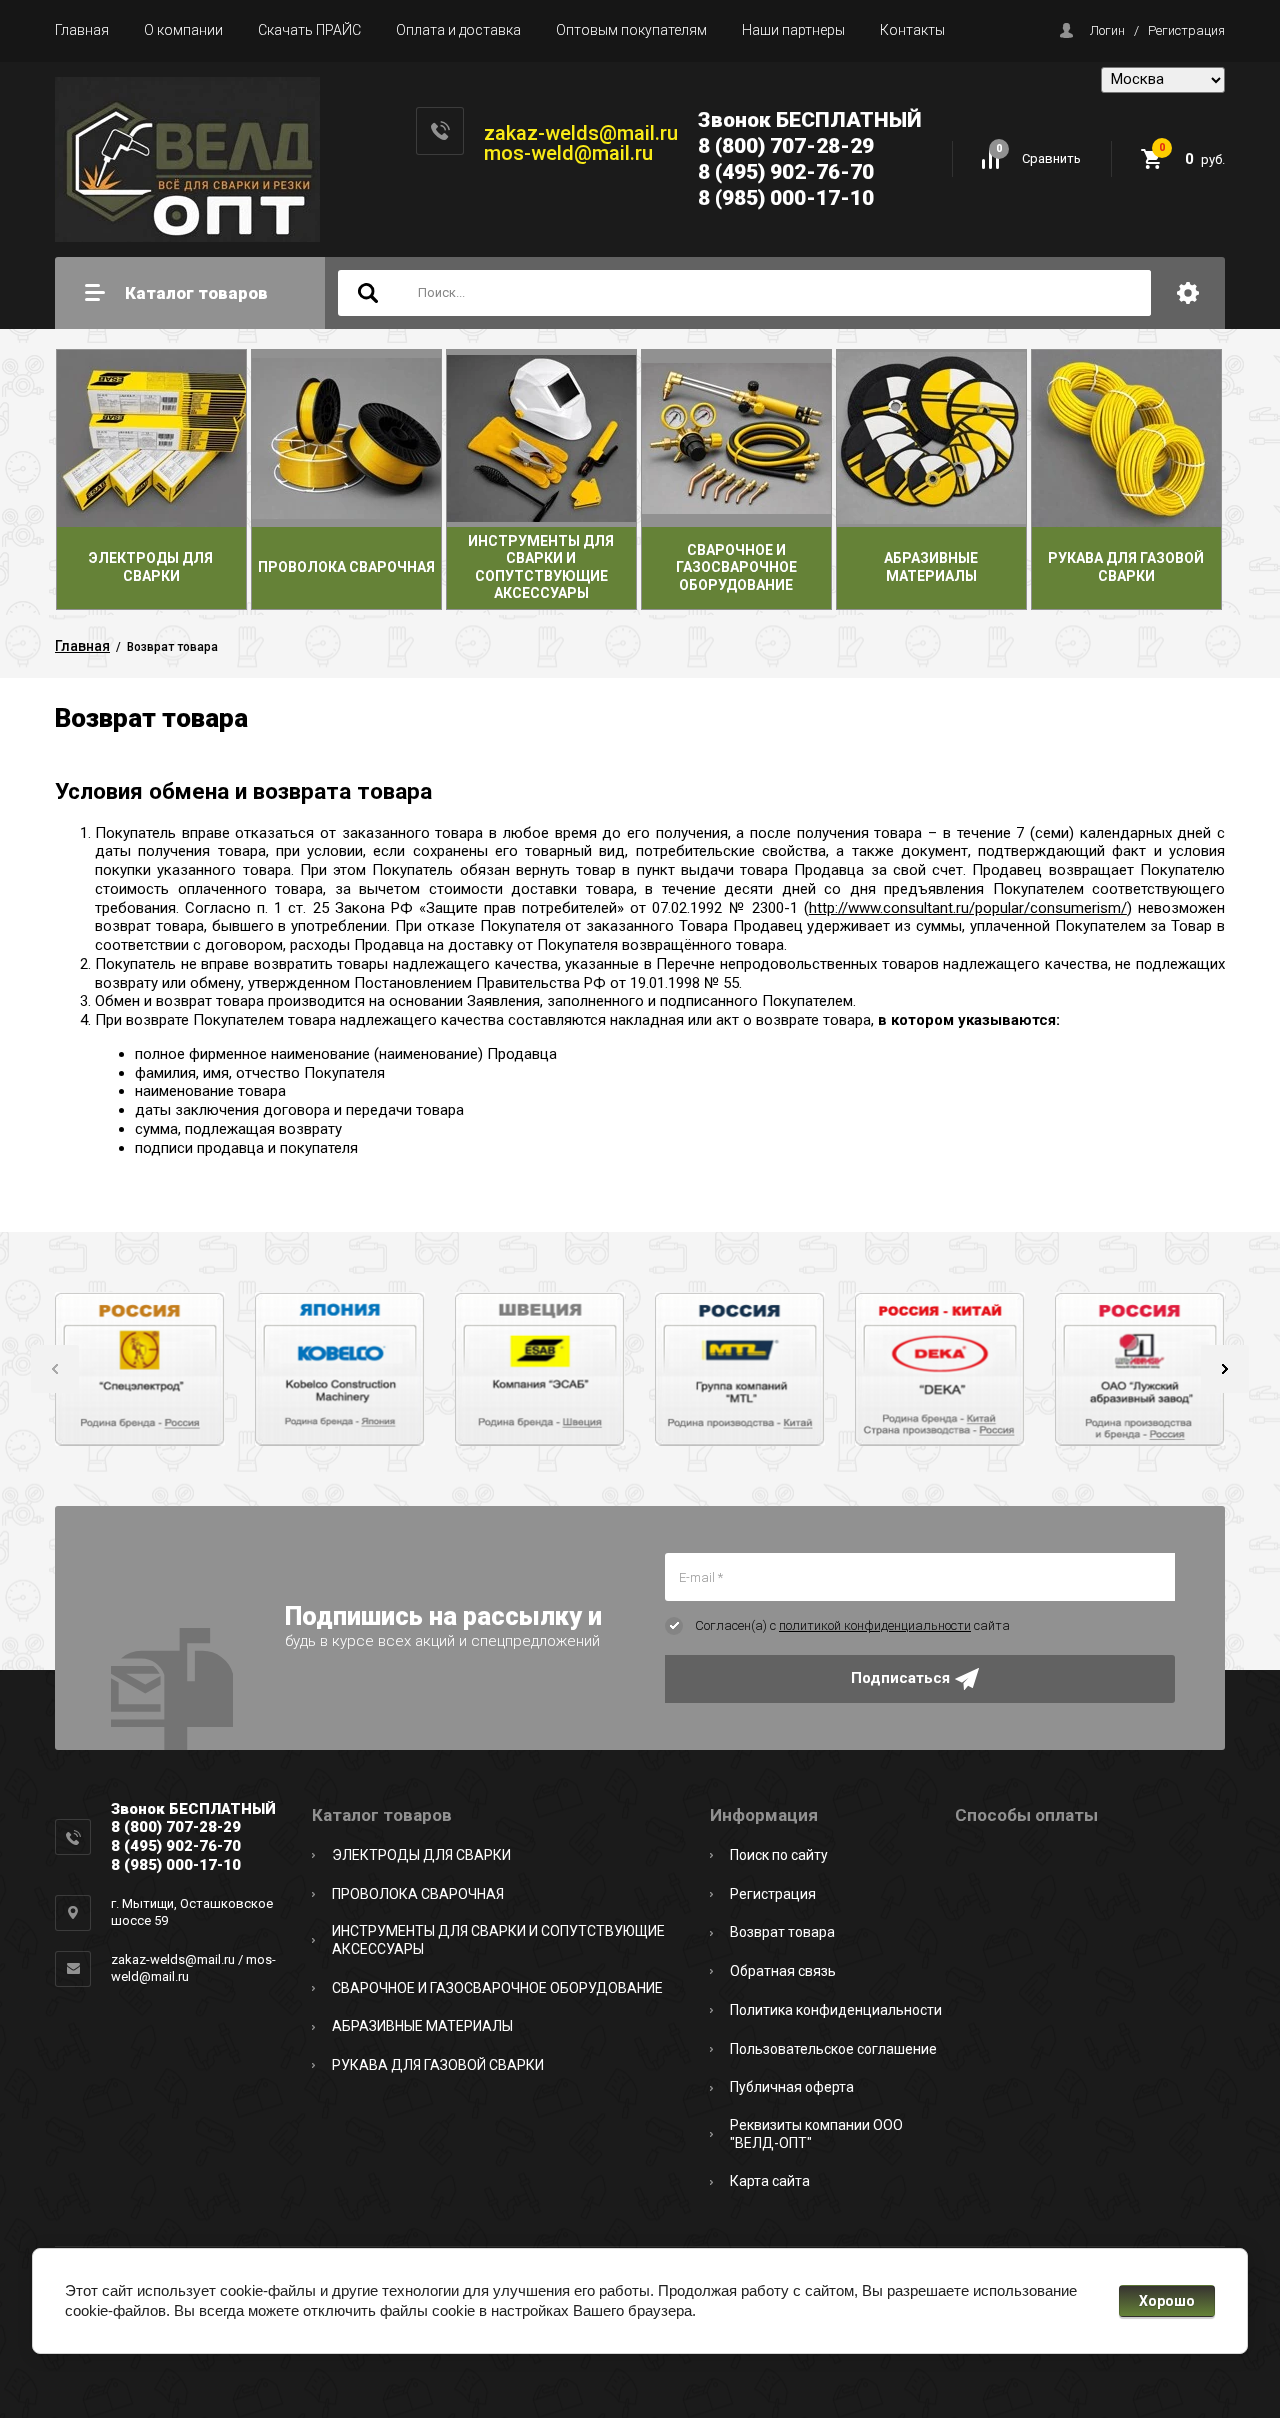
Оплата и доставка (458, 30)
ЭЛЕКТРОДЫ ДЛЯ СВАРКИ (421, 1855)
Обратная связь (783, 1971)
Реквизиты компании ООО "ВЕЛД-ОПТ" (816, 2134)
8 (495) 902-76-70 (786, 172)
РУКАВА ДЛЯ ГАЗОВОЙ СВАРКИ (438, 2065)
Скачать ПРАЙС (309, 30)
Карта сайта (770, 2181)
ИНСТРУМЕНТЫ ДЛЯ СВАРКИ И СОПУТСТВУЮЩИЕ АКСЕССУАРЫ (498, 1940)
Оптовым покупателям (631, 30)
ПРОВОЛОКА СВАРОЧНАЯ (418, 1894)
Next (1225, 1369)
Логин (1107, 30)
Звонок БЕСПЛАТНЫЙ (810, 120)
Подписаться (900, 1678)
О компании (183, 30)
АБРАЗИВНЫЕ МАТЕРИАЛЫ (422, 2026)
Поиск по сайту (779, 1855)
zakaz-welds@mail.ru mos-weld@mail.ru (581, 143)
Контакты (912, 30)
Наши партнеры (793, 30)
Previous (55, 1369)
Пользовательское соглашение (833, 2049)
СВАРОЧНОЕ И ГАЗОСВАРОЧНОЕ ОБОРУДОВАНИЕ (497, 1988)
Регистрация (1186, 30)
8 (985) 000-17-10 (786, 198)
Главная (82, 30)
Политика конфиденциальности (836, 2010)
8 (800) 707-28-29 (786, 146)
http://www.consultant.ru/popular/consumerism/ (968, 908)
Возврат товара (782, 1932)
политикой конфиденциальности (875, 1625)
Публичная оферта (792, 2087)
